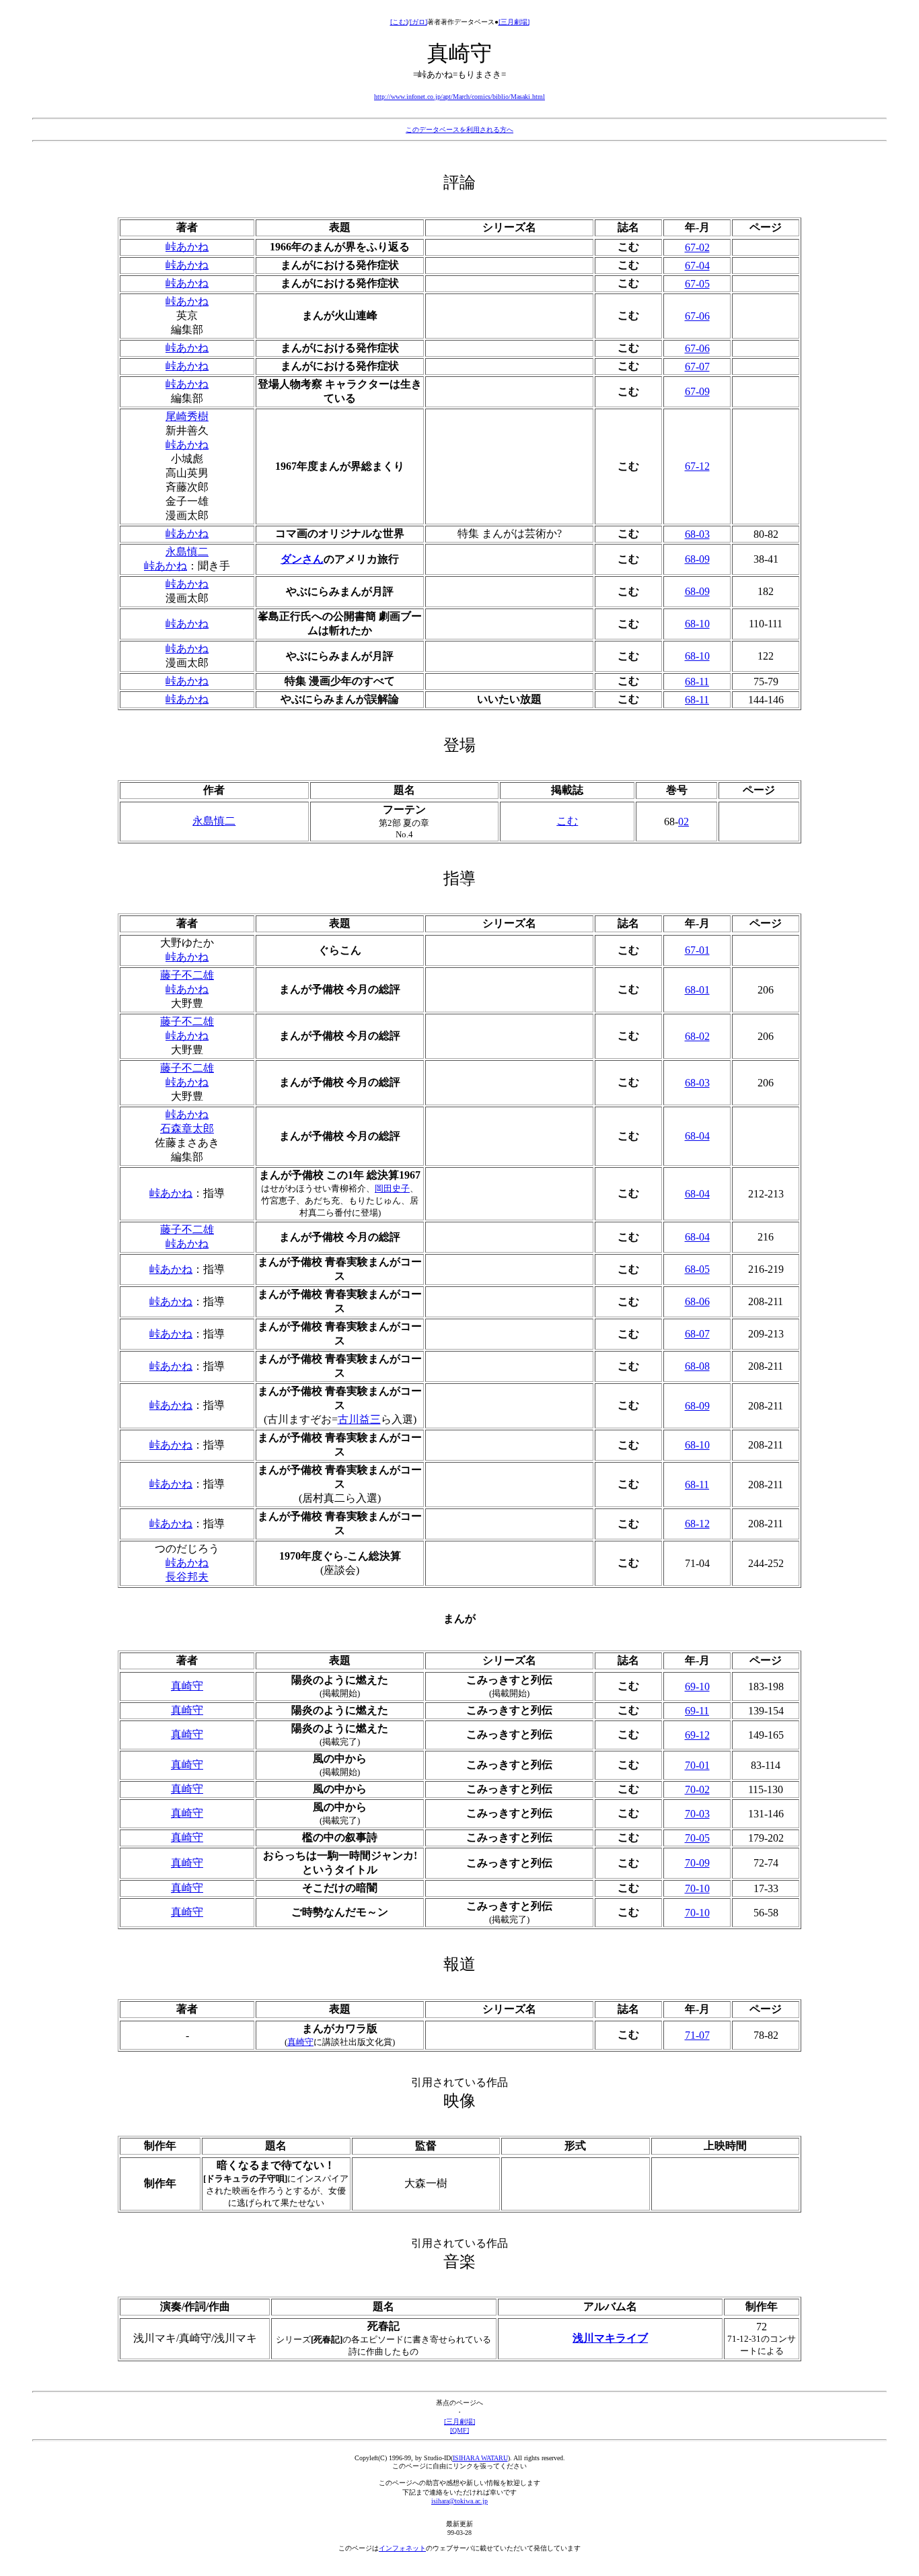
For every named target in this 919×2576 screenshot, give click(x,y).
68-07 (697, 1334)
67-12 (697, 466)
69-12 (697, 1735)
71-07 (697, 2035)
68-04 (697, 1136)
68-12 (697, 1524)
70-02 (697, 1789)
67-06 (697, 316)
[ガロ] (418, 22)
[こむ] (399, 22)
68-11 (697, 682)
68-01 (697, 990)
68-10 (697, 624)
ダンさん (302, 559)
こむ (567, 821)
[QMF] (459, 2430)
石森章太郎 (187, 1128)
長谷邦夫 (187, 1577)
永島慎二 (187, 552)
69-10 (697, 1686)
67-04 (697, 266)
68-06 (697, 1301)
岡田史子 (392, 1188)
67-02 (697, 247)
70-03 (697, 1814)
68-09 (697, 559)
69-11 (697, 1711)
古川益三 (359, 1419)
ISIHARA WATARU (480, 2458)
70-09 (697, 1863)
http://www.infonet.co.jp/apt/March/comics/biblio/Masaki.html (459, 97)
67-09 (697, 391)
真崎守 (187, 1686)
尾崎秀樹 (187, 416)
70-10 (697, 1888)
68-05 (697, 1269)
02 (684, 822)
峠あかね (187, 247)
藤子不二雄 (187, 975)
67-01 (697, 950)
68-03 (697, 534)
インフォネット (402, 2548)
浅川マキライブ (610, 2338)
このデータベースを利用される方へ (459, 130)
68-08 (697, 1366)
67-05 (697, 284)
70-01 (697, 1765)
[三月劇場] (514, 22)
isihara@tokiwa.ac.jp (459, 2501)
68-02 (697, 1036)
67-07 (697, 367)
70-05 (697, 1838)
